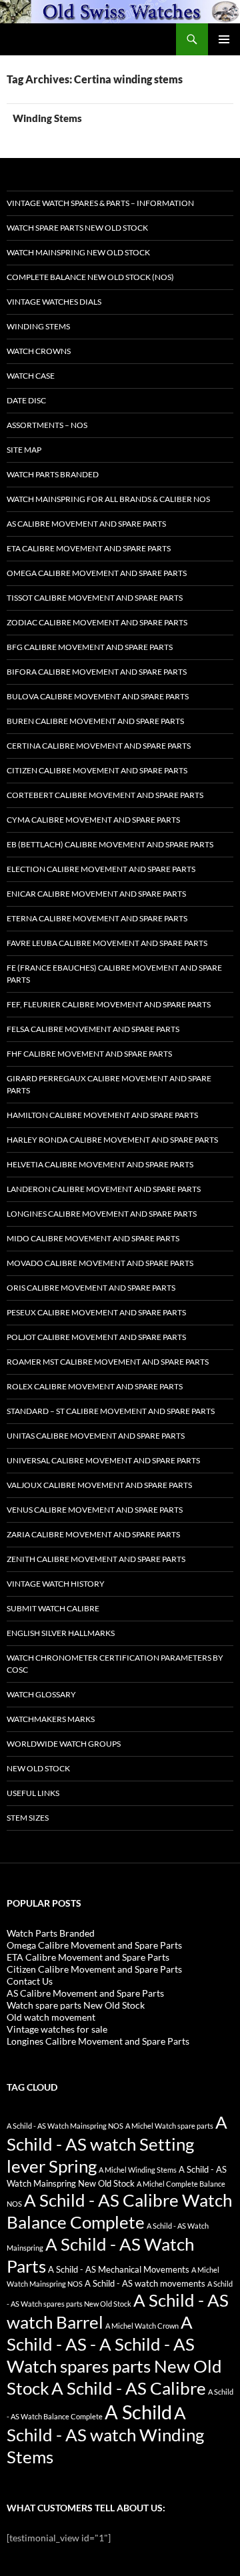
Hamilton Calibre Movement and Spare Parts (102, 1115)
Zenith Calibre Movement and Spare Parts (96, 1559)
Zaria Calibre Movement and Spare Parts (93, 1534)
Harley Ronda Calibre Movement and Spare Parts (112, 1140)
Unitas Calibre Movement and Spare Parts (96, 1436)
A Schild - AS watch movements (145, 2284)
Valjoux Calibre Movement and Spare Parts (99, 1485)
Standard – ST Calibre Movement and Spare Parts (111, 1411)
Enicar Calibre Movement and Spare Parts (96, 894)
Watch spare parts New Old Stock (77, 228)
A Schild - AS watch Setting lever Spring (117, 2144)
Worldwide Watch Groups (64, 1744)
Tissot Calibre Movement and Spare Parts (95, 598)
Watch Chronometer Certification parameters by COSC (115, 1664)
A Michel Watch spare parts (169, 2126)
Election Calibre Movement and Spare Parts (101, 869)
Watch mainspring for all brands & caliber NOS (108, 499)
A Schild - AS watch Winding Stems (105, 2435)
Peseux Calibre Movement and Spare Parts (96, 1312)
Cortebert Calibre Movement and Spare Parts (105, 795)
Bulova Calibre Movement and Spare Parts (98, 696)
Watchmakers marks (51, 1719)
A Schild (138, 2412)
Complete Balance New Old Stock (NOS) (90, 277)
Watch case (31, 376)
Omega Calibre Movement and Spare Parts (97, 573)
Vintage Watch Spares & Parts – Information (100, 203)
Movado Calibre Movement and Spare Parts (100, 1263)
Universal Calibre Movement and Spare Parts (103, 1460)
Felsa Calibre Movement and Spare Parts (93, 1029)
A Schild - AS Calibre (129, 2388)
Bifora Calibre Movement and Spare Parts (97, 672)
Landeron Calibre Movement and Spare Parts (104, 1189)
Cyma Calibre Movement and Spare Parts (93, 820)
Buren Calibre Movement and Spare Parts (95, 721)
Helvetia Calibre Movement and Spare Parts (100, 1164)
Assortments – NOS (47, 425)
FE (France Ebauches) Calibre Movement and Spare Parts (114, 974)
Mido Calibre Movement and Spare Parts (93, 1238)
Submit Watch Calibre (53, 1608)
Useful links (33, 1793)
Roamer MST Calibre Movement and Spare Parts (108, 1362)
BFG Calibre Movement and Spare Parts (90, 647)
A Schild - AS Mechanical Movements (119, 2270)
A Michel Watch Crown (142, 2326)
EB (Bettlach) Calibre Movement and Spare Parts (110, 844)
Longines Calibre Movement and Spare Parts (102, 1214)
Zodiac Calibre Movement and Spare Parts (97, 622)
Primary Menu (224, 39)
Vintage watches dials (54, 302)
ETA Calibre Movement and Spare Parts (89, 548)
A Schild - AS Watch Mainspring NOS (65, 2126)
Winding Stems (47, 118)
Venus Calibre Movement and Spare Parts (95, 1510)
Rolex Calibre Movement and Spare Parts (95, 1386)
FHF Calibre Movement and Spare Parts (89, 1054)
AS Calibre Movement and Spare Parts (86, 524)
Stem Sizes (28, 1818)
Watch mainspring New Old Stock (78, 252)
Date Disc (26, 400)
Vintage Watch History (56, 1584)
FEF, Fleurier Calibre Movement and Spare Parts (109, 1004)
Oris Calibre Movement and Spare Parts (91, 1288)
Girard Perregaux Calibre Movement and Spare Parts (109, 1084)
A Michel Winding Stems (138, 2170)
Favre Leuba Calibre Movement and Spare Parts (107, 943)
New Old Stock (38, 1768)
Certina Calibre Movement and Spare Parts (99, 746)
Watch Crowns (39, 351)
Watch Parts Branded (53, 474)
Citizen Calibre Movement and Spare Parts (97, 770)
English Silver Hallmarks (61, 1633)
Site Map (24, 450)
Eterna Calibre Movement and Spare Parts (97, 918)
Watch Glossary (41, 1694)
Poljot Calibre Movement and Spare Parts (96, 1337)
